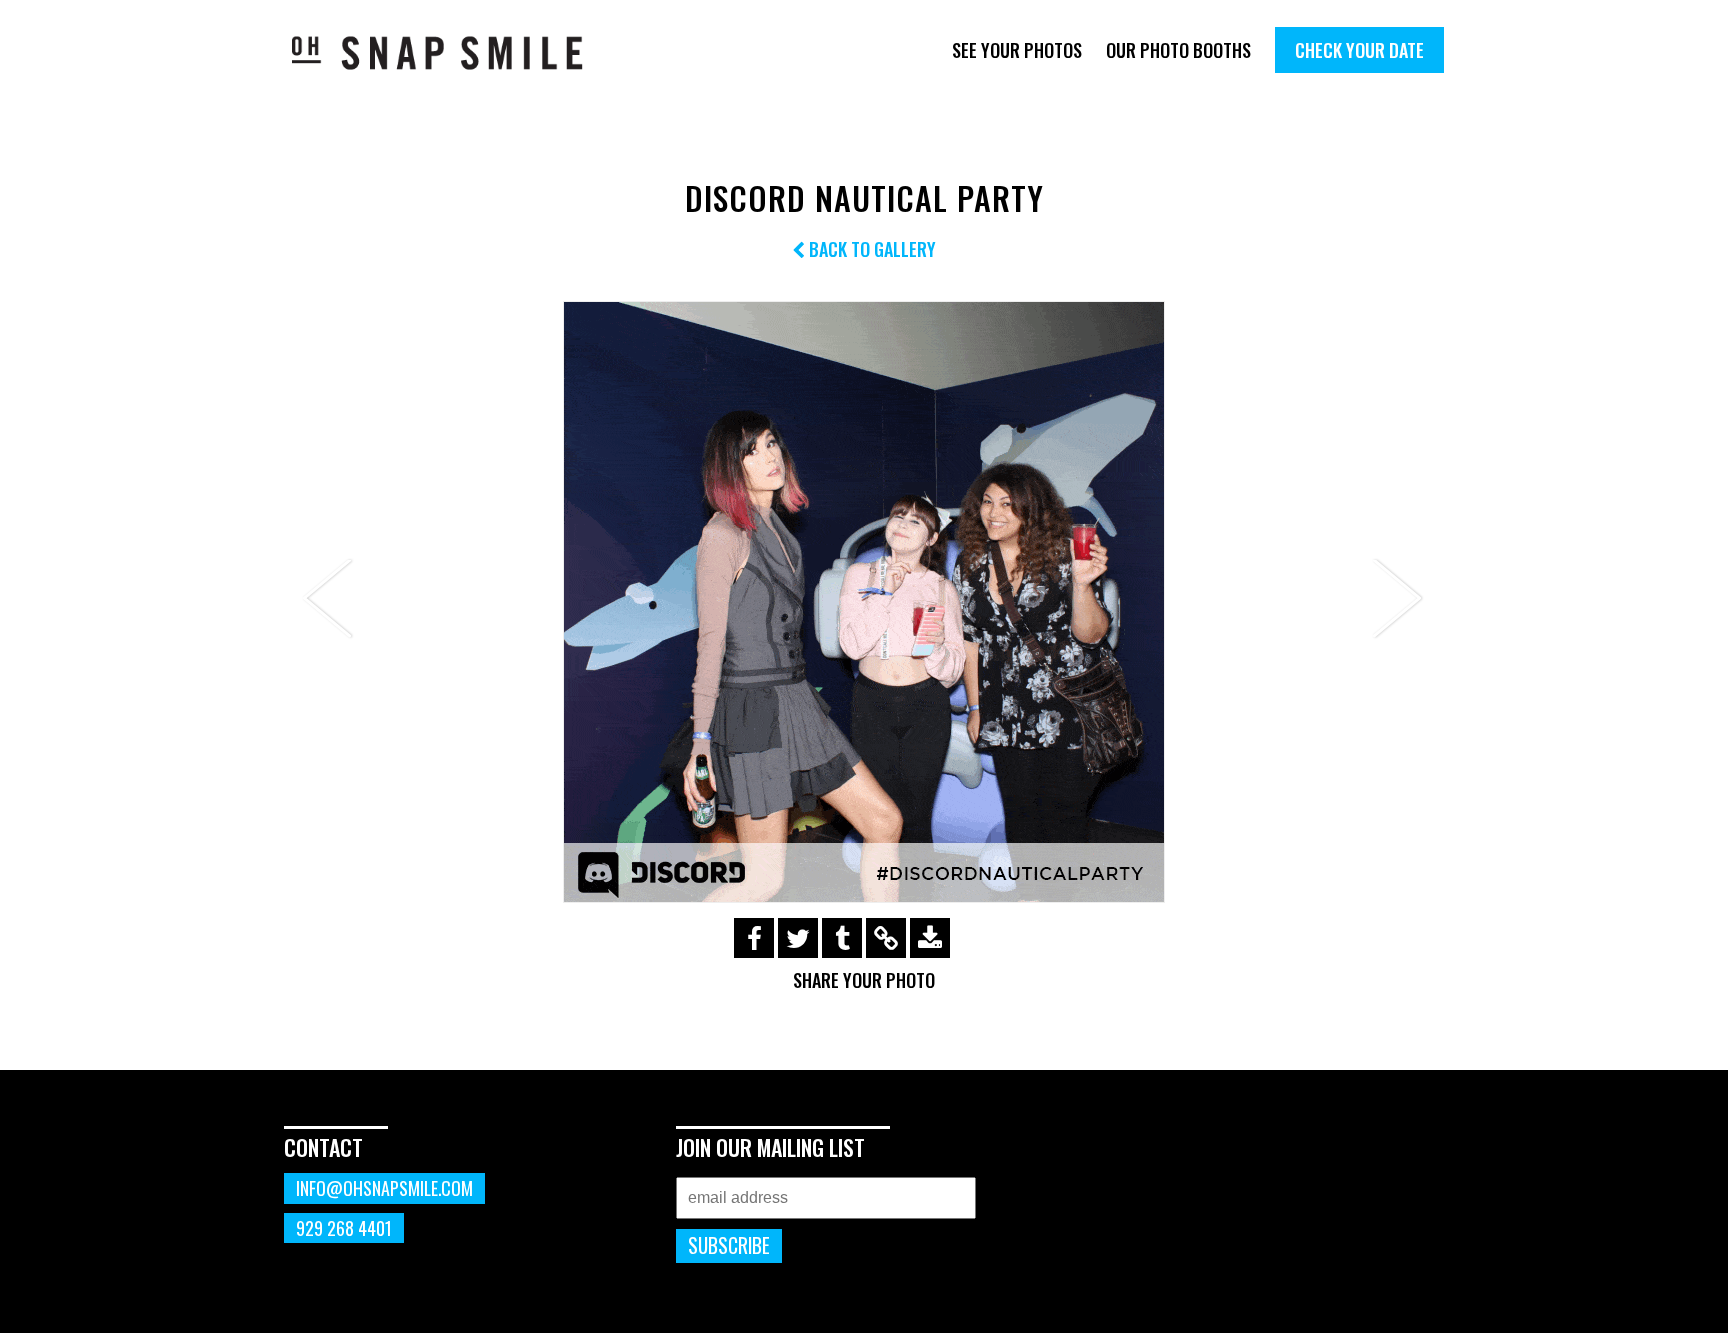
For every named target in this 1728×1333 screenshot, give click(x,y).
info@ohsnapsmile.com (384, 1188)
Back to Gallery (870, 249)
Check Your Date (1359, 50)
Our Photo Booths (1178, 50)
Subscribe (729, 1245)
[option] (864, 602)
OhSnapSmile (451, 52)
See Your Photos (1017, 50)
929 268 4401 (344, 1228)
